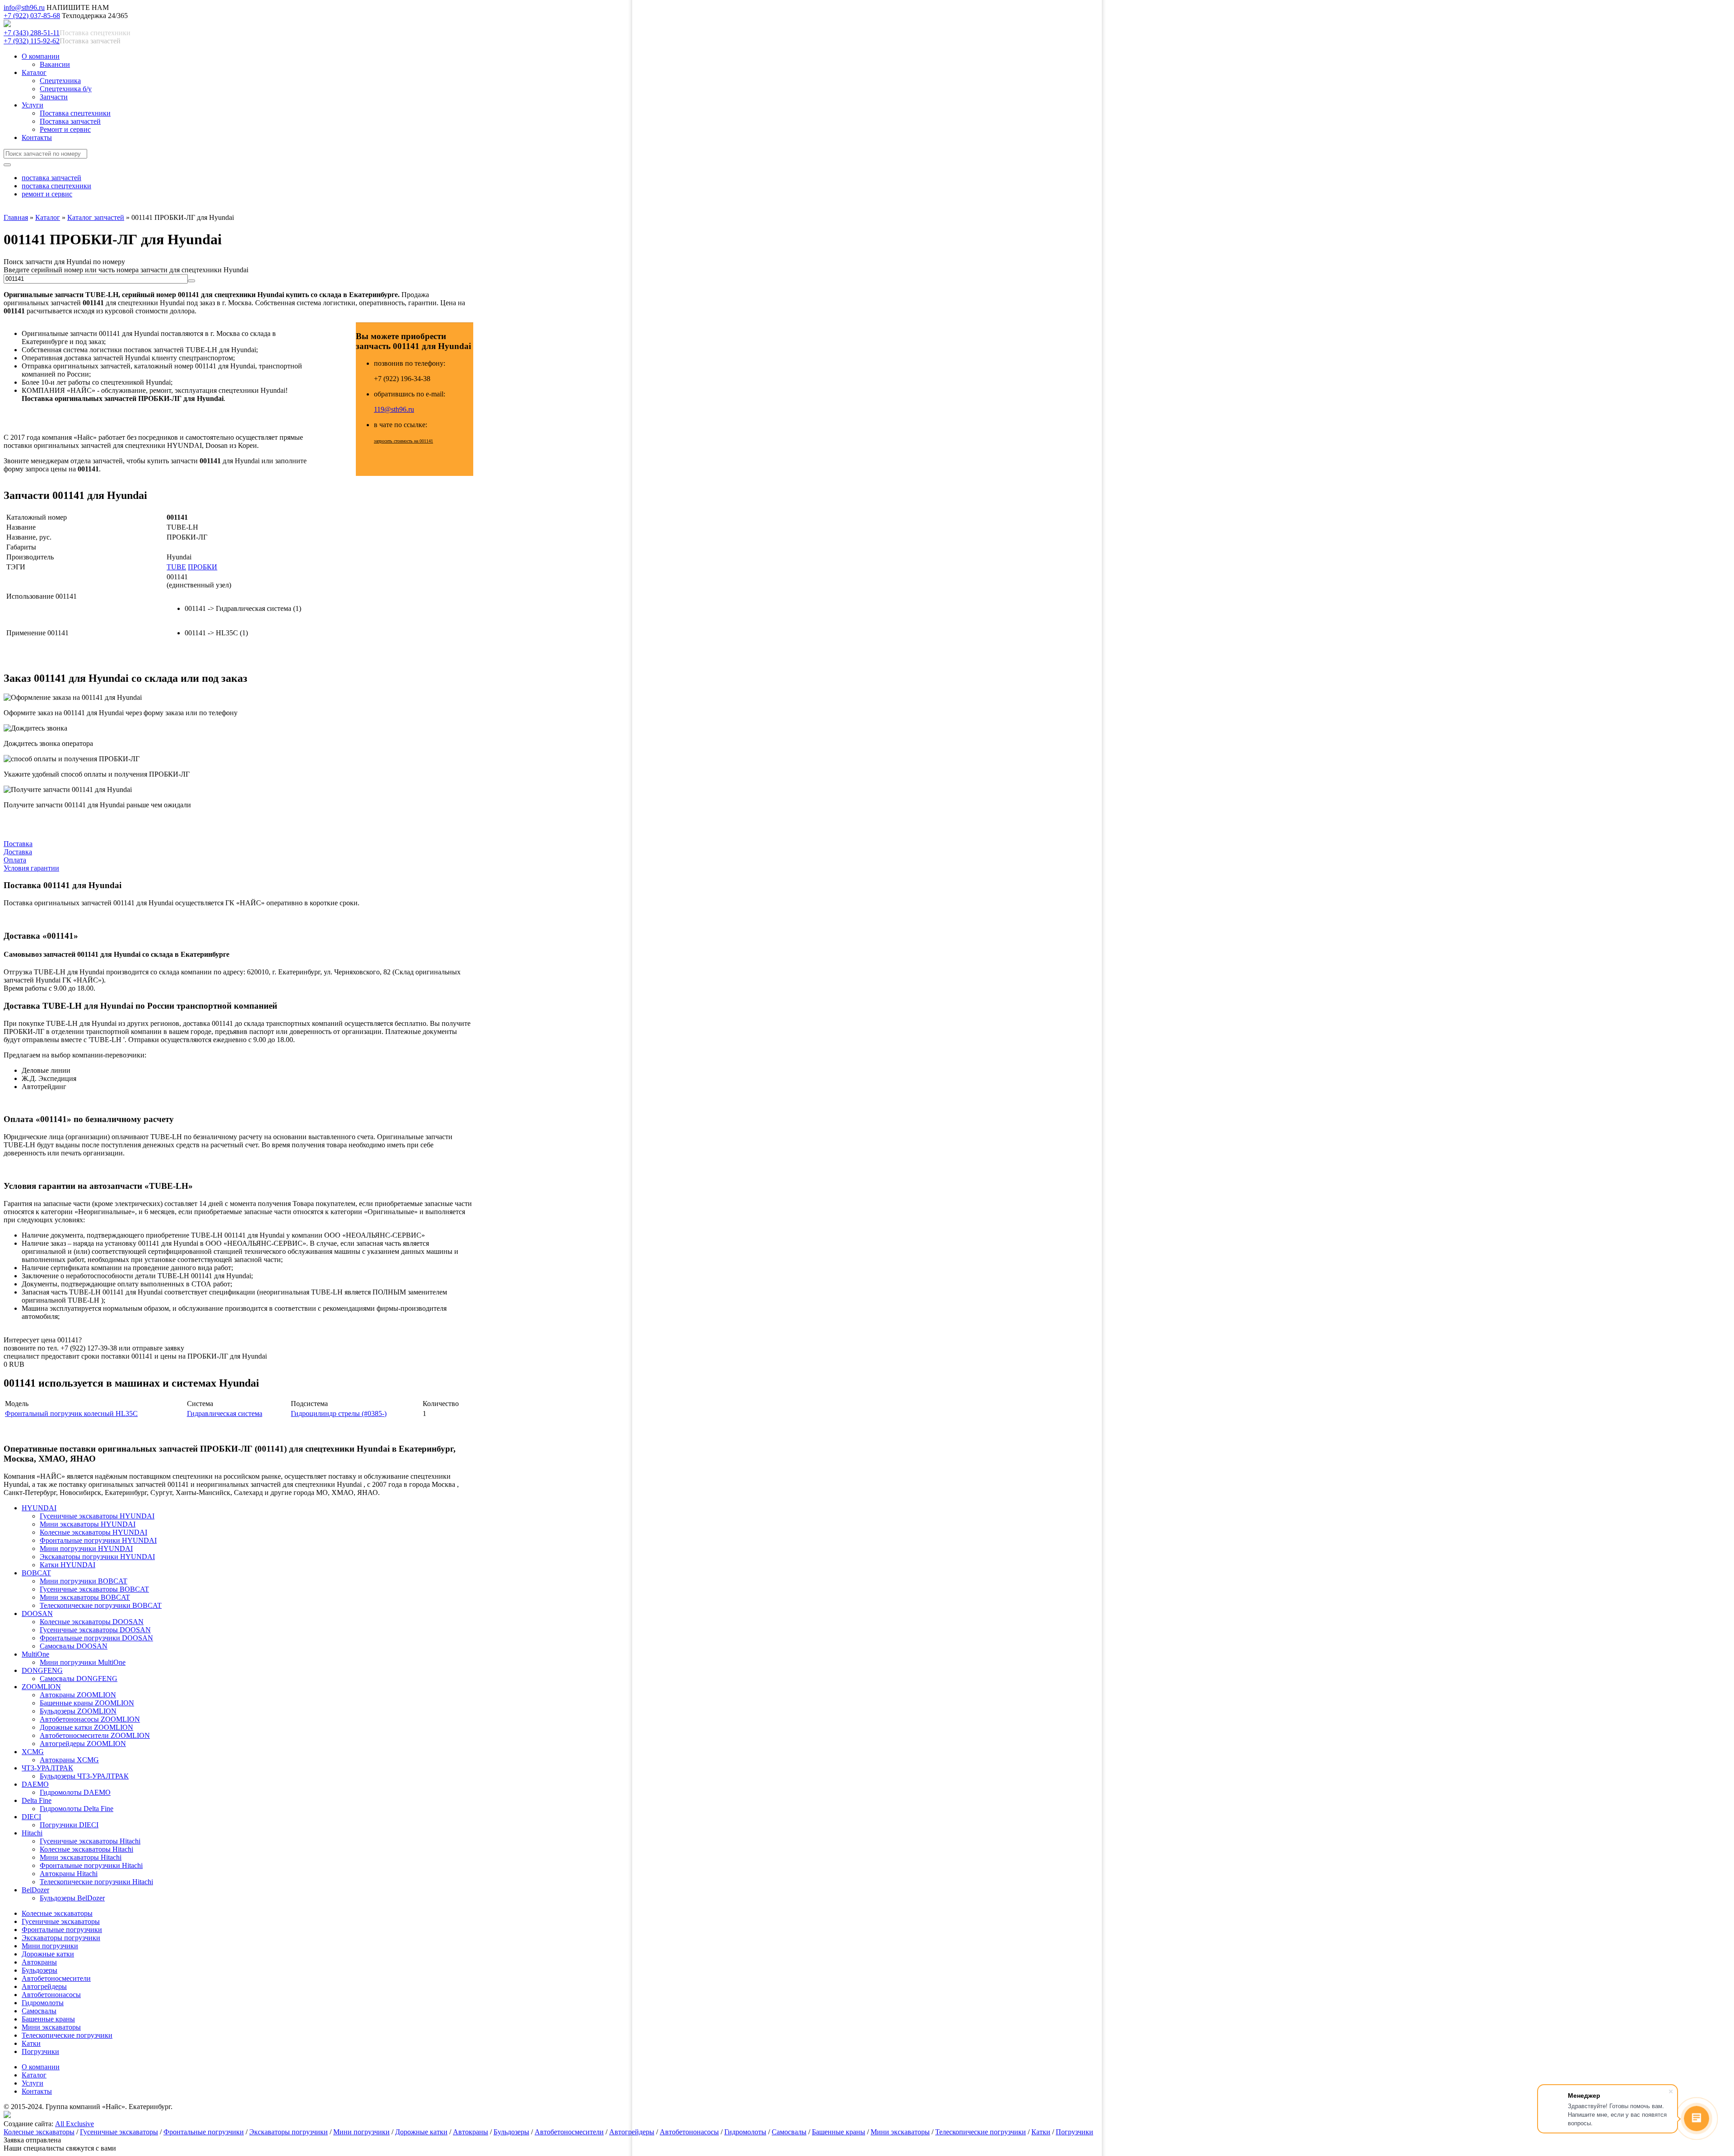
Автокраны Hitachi (69, 1874)
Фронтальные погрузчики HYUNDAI (98, 1540)
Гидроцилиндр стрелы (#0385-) (339, 1413)
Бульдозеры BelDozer (72, 1898)
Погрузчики (40, 2051)
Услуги (33, 105)
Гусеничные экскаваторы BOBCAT (94, 1589)
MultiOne (35, 1654)
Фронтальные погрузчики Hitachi (91, 1865)
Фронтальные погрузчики (62, 1930)
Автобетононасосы (51, 1995)
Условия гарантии (31, 868)
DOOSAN (37, 1614)
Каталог (34, 72)
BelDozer (35, 1890)
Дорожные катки (48, 1954)
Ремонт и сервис (65, 129)
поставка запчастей (51, 178)
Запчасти (54, 97)
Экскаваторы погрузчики (61, 1938)
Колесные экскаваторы (57, 1913)
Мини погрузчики (50, 1946)
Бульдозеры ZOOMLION (78, 1711)
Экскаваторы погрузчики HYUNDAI (97, 1557)
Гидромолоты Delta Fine (77, 1809)
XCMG (33, 1752)
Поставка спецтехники (75, 113)
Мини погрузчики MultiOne (83, 1662)
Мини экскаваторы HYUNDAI (88, 1524)
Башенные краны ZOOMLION (87, 1703)
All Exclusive (75, 2124)
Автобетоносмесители (56, 1978)
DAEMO (35, 1784)
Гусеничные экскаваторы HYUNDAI (97, 1516)
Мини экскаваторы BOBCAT (85, 1597)
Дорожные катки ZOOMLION (86, 1727)
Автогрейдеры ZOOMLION (83, 1744)
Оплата (15, 860)
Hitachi (32, 1833)
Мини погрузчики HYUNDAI (86, 1548)
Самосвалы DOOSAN (74, 1646)
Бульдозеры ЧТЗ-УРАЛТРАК (84, 1776)
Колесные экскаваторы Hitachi (86, 1849)
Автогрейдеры (44, 1986)
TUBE (176, 567)
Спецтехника (60, 81)
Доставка (18, 852)
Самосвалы (39, 2011)
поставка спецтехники (56, 186)
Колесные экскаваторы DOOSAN (92, 1622)
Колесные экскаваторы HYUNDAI (93, 1532)
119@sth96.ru (394, 409)
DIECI (31, 1817)
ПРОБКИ (203, 567)
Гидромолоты (43, 2003)
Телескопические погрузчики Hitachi (96, 1882)
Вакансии (55, 64)
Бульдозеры (40, 1970)
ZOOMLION (41, 1687)
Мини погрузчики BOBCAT (84, 1581)
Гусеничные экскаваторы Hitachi (90, 1841)
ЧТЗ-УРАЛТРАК (47, 1768)
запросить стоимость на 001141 (403, 441)
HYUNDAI (39, 1508)
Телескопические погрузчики (67, 2035)
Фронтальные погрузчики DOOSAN (96, 1638)
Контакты (37, 137)
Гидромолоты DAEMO (75, 1792)
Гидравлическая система (225, 1413)
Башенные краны (48, 2019)
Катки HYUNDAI (68, 1565)
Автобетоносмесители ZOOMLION (95, 1735)
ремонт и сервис (47, 194)
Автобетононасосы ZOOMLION (90, 1719)
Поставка (18, 844)
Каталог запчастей (96, 217)
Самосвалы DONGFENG (79, 1679)
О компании (41, 56)
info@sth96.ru (24, 7)
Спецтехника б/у (66, 89)
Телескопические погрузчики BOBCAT (101, 1605)
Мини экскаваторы (51, 2027)
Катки (31, 2043)
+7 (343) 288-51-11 (32, 33)
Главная (16, 217)
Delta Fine (37, 1800)
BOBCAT (36, 1573)
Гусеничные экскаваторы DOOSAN (95, 1630)
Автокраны (39, 1962)
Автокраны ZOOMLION (78, 1695)
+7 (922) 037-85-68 (32, 16)
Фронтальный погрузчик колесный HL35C (71, 1413)
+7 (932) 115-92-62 (32, 41)
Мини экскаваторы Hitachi (81, 1857)
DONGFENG (42, 1670)
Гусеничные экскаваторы (61, 1921)
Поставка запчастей (70, 121)
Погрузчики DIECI (69, 1825)
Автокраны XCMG (69, 1760)
